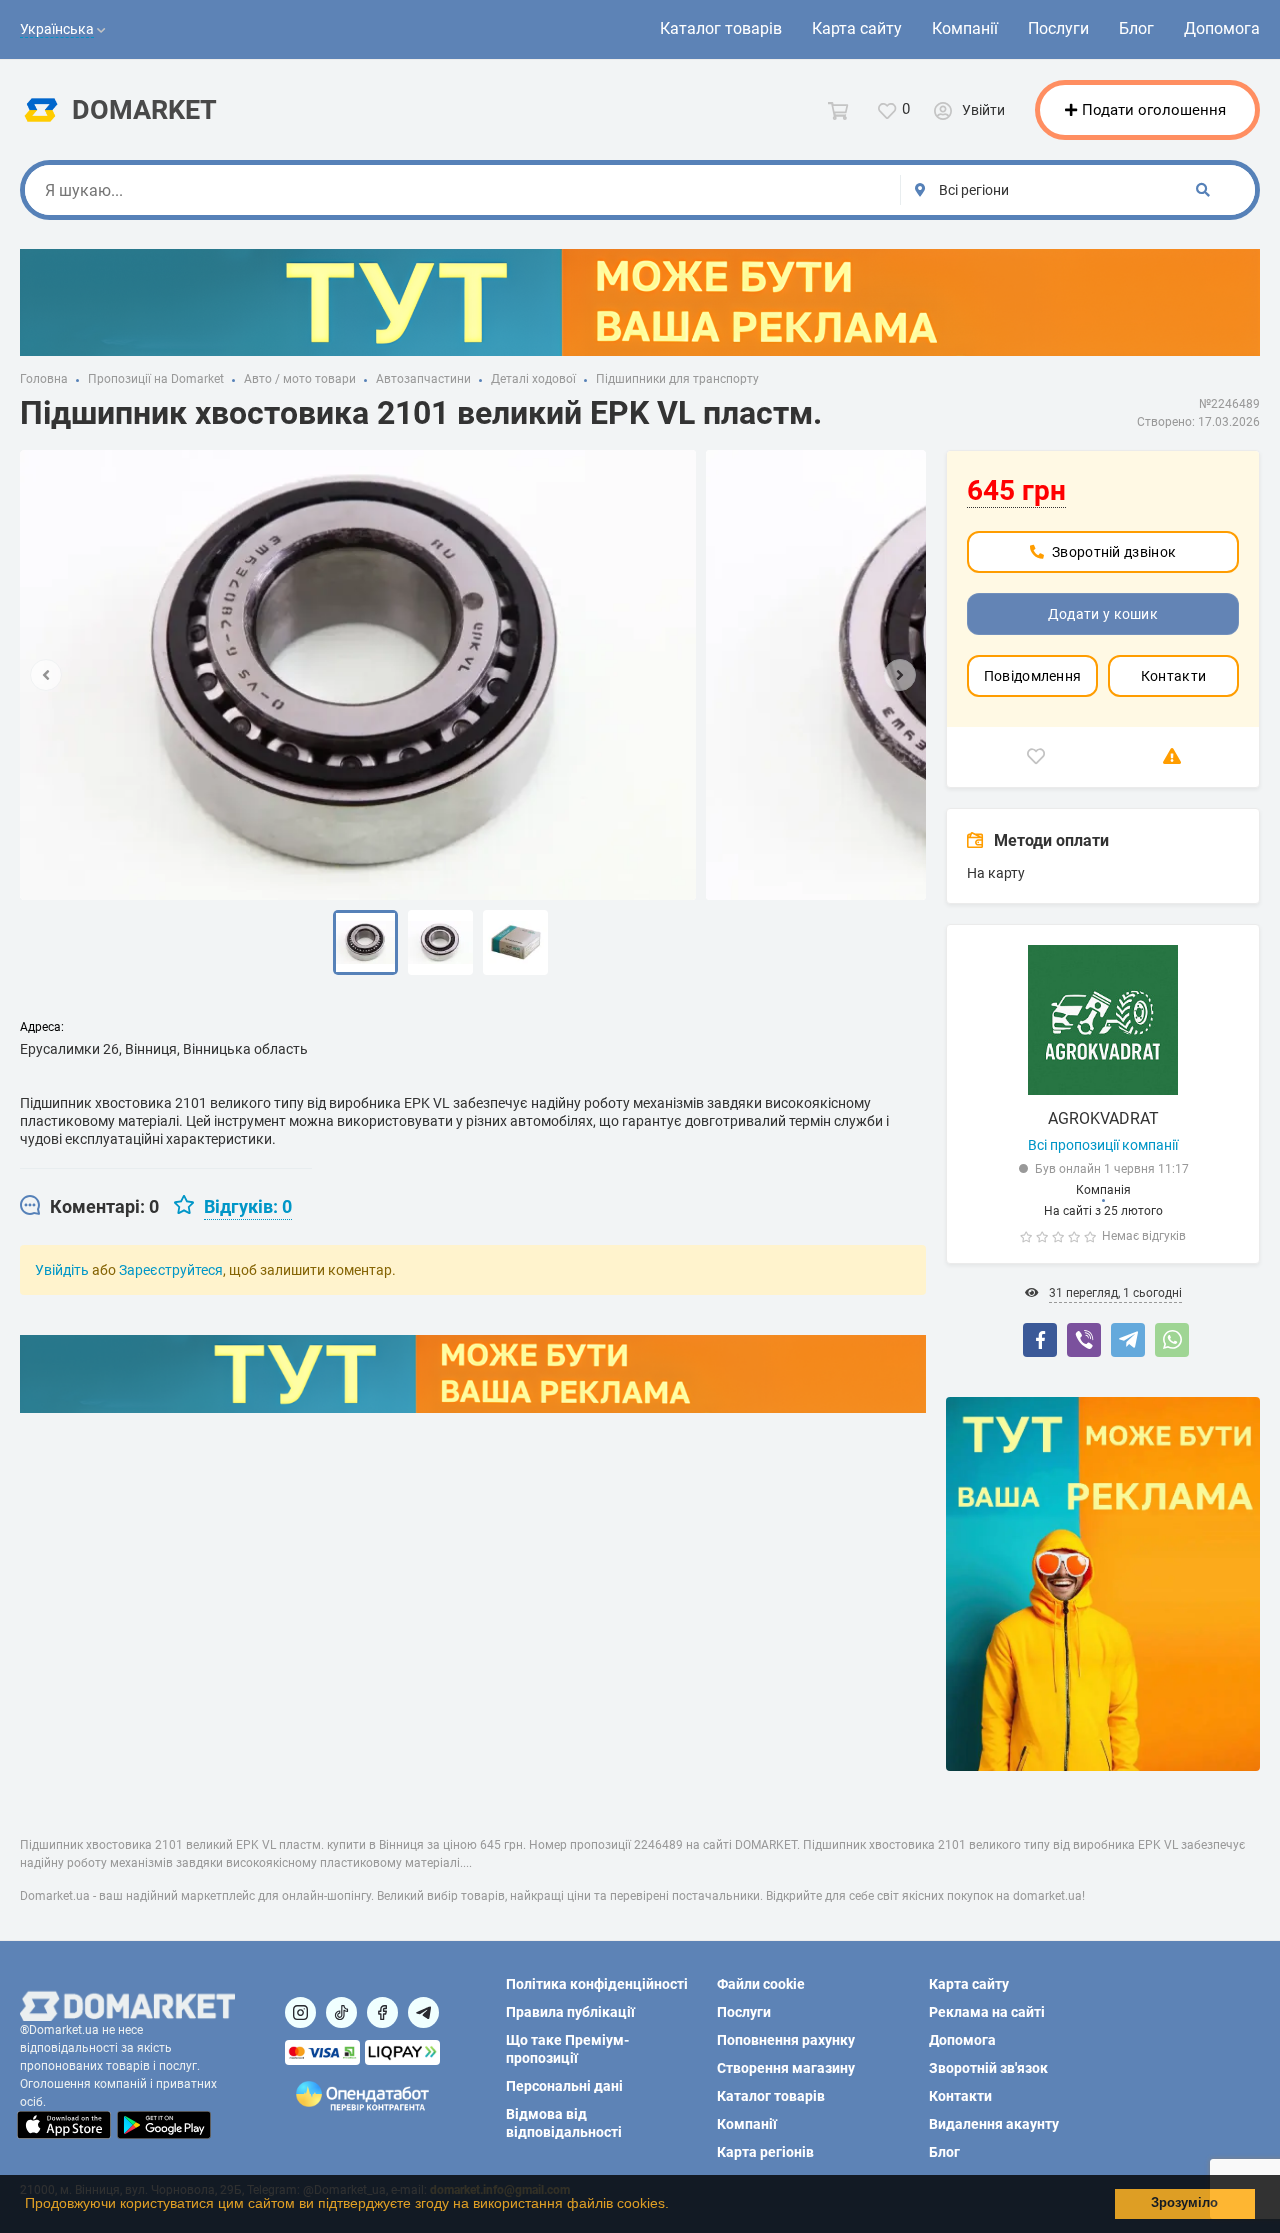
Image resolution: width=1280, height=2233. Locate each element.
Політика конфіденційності (597, 1984)
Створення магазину (786, 2068)
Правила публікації (570, 2012)
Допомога (1222, 28)
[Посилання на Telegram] (423, 2012)
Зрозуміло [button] (1184, 2203)
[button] (676, 2206)
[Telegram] (1128, 1340)
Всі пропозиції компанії (1103, 1145)
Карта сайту (857, 28)
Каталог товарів (721, 28)
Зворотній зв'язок (988, 2068)
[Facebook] (1040, 1340)
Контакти (1173, 676)
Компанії (965, 28)
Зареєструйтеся (171, 1270)
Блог (1136, 28)
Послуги (1058, 28)
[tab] (89, 1207)
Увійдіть (62, 1270)
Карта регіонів (765, 2152)
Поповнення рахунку (786, 2040)
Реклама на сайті (987, 2012)
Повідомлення (1033, 676)
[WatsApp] (1172, 1340)
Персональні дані (564, 2086)
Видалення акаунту (994, 2124)
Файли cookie (761, 1984)
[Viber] (1084, 1340)
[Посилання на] (300, 2012)
